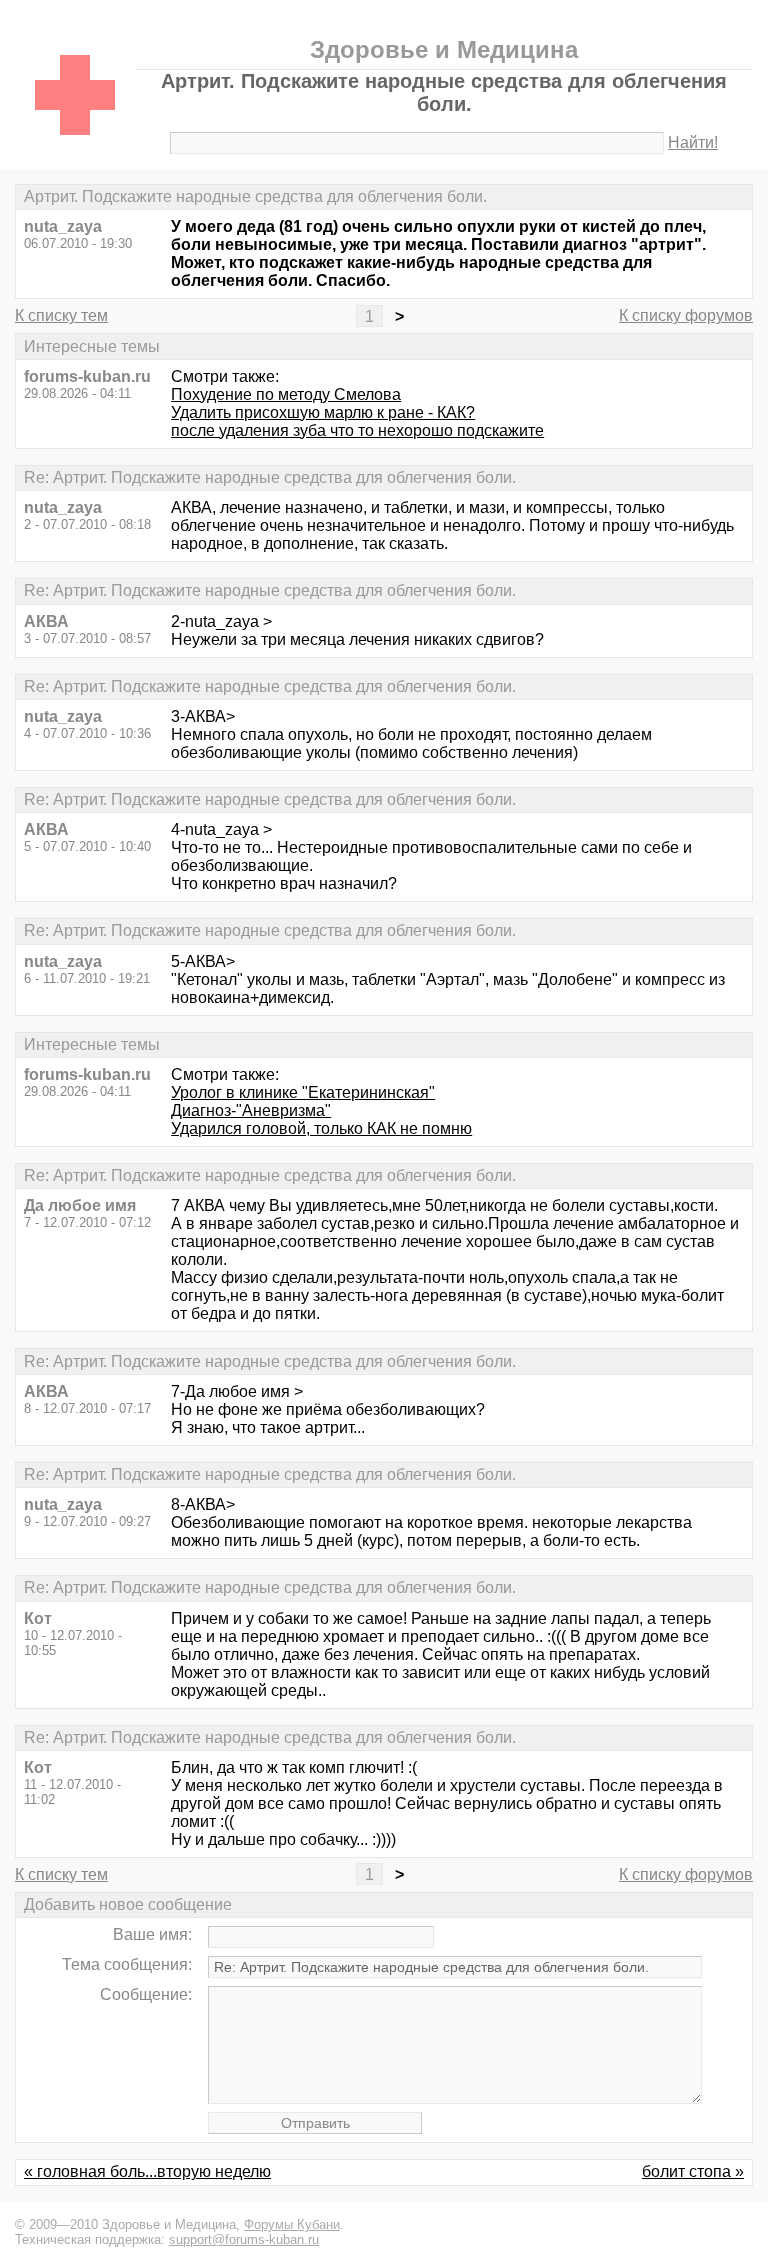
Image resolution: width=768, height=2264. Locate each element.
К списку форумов (686, 315)
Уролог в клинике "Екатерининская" (303, 1092)
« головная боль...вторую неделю (147, 2171)
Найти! (693, 142)
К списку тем (61, 315)
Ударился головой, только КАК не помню (321, 1128)
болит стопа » (693, 2171)
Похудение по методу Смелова (286, 394)
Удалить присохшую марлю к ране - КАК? (323, 412)
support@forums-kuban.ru (244, 2239)
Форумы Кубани (292, 2224)
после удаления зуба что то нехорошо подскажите (357, 430)
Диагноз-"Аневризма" (251, 1110)
